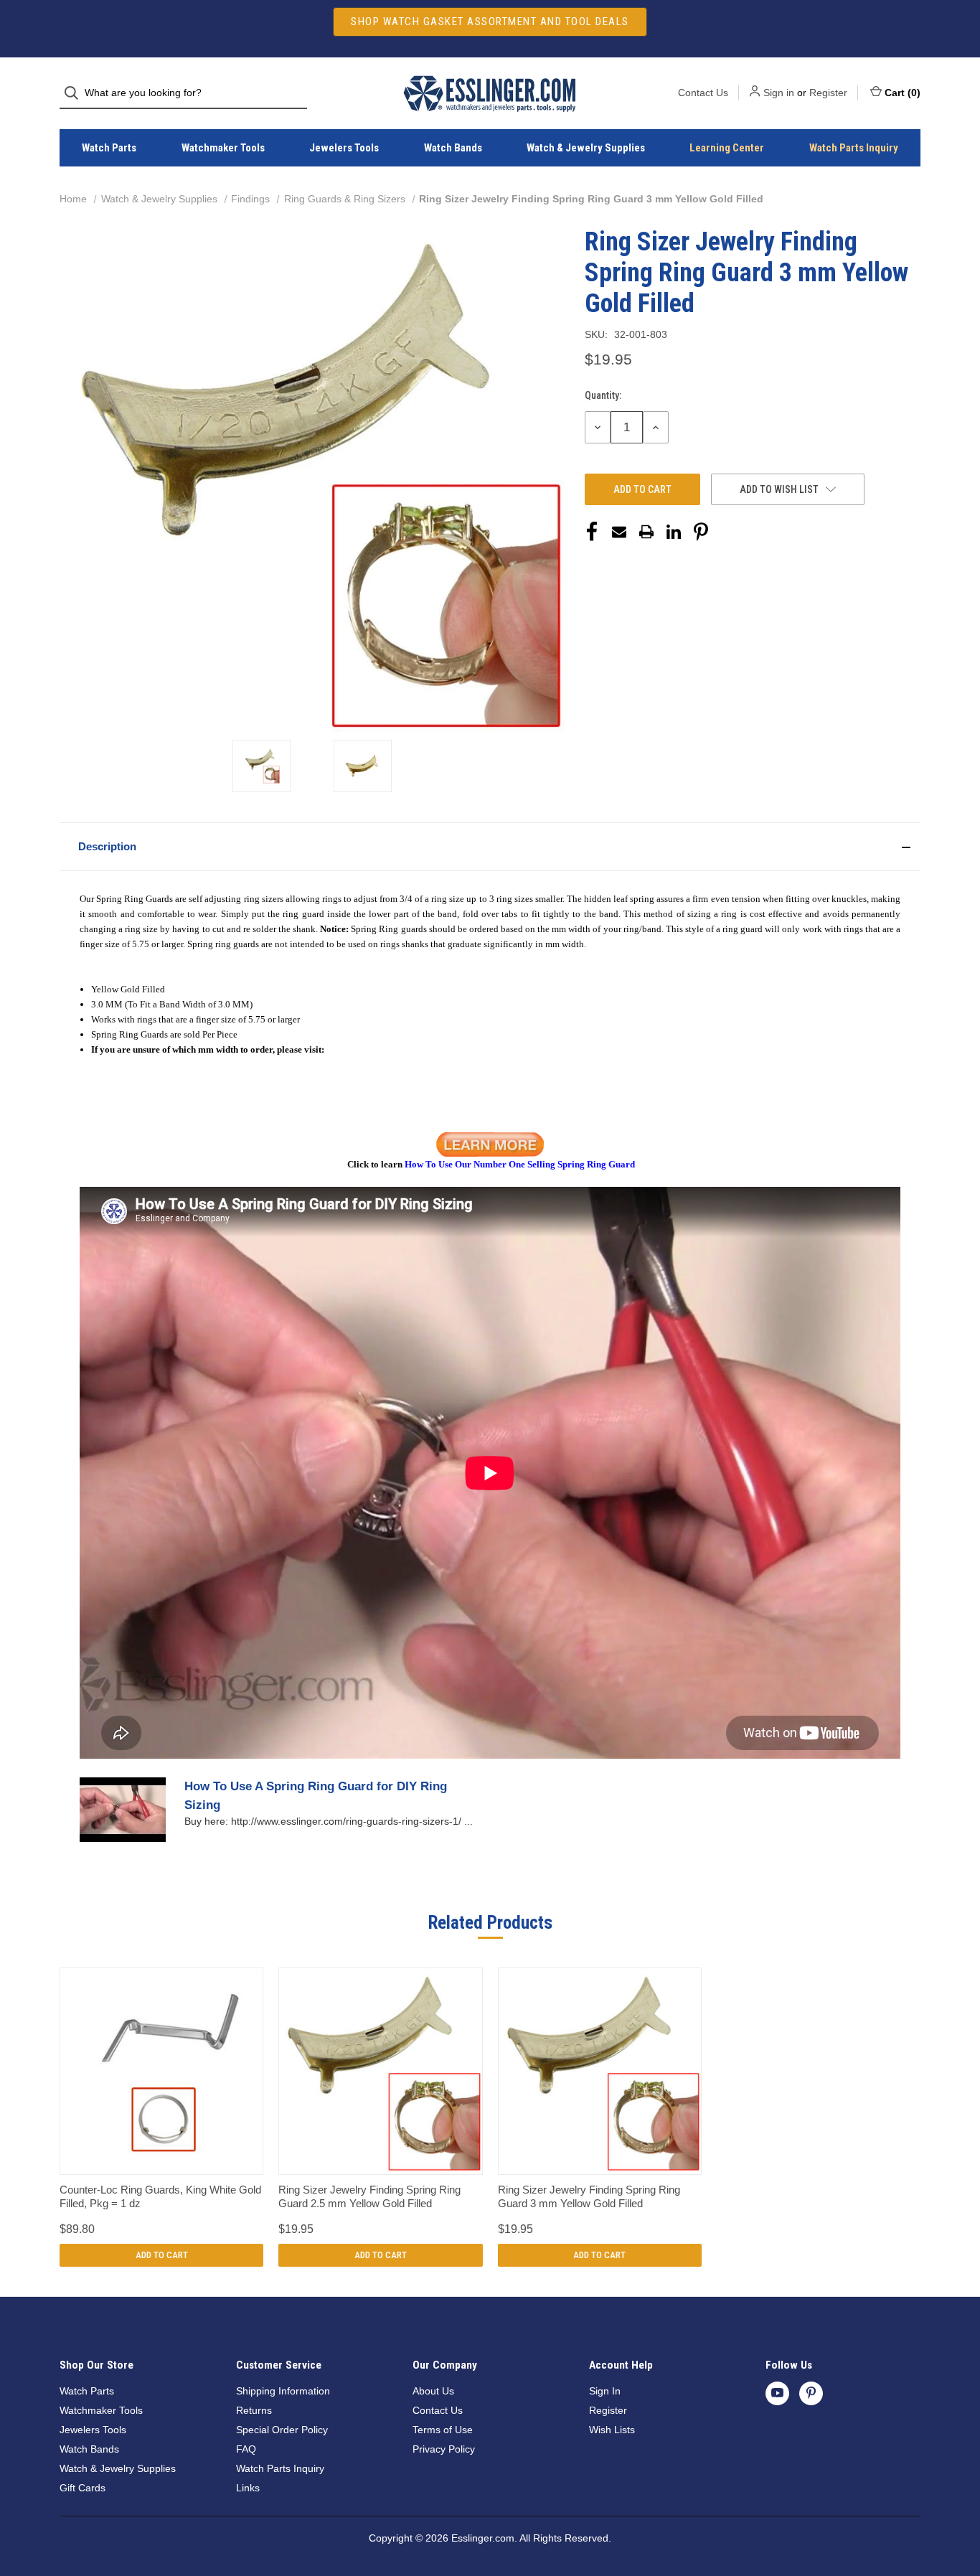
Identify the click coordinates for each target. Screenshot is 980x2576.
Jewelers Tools (344, 148)
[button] (490, 847)
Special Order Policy (282, 2430)
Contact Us (703, 93)
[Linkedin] (674, 532)
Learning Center (727, 148)
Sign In (605, 2391)
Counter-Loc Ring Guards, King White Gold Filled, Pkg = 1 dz (160, 2197)
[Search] (76, 93)
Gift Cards (83, 2488)
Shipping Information (283, 2391)
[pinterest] (811, 2393)
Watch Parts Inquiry (854, 148)
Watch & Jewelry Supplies (586, 148)
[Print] (646, 532)
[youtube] (777, 2393)
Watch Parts (109, 148)
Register (828, 93)
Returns (254, 2410)
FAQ (246, 2449)
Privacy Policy (444, 2449)
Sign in (779, 93)
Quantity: (603, 395)
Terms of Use (443, 2430)
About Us (433, 2391)
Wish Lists (612, 2430)
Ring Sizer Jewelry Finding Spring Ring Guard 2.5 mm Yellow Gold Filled (369, 2197)
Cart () (903, 93)
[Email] (619, 532)
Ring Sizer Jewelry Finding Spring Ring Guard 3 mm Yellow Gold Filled (589, 2197)
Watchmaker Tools (223, 148)
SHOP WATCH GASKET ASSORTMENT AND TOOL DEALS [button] (490, 22)
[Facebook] (592, 532)
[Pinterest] (701, 532)
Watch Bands (453, 148)
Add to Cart (162, 2255)
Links (248, 2488)
